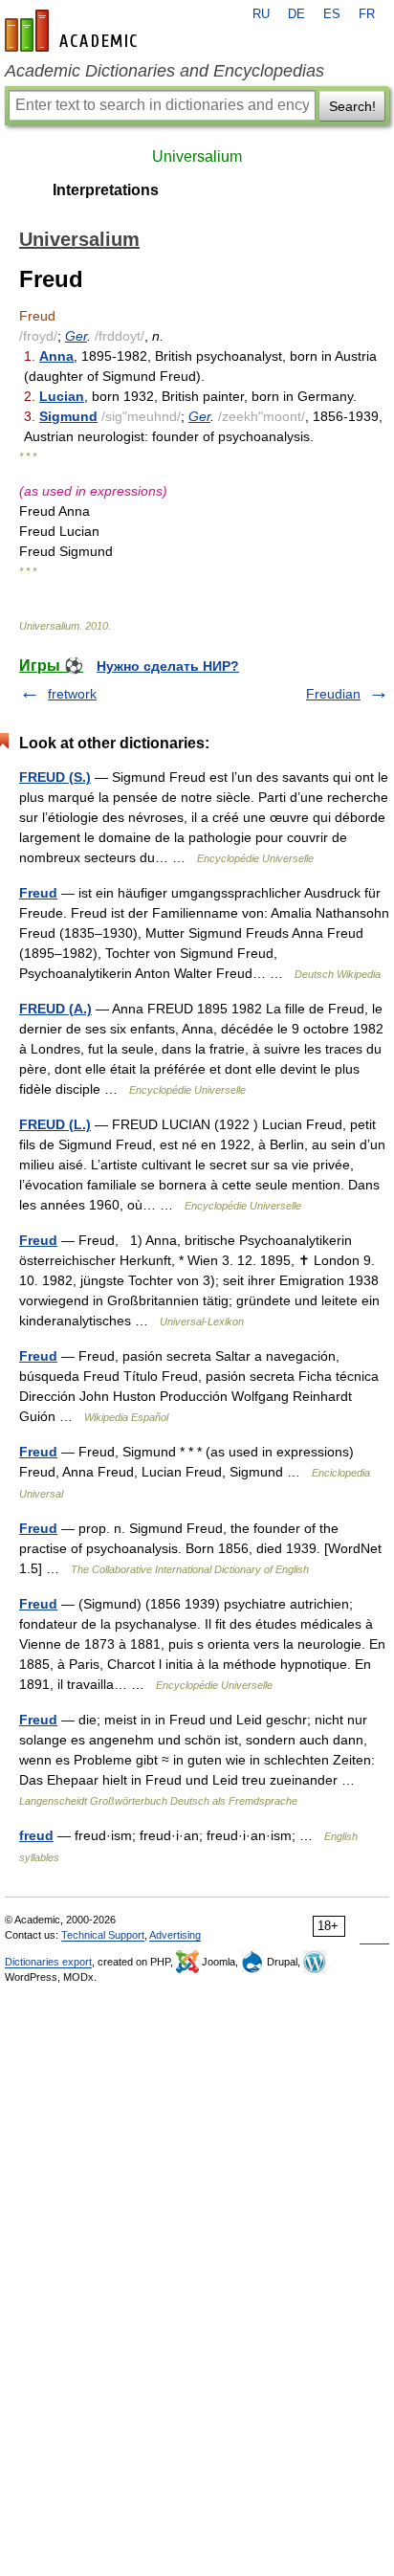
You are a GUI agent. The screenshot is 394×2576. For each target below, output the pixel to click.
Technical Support (103, 1935)
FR (367, 14)
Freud (38, 893)
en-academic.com (74, 31)
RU (261, 14)
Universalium (197, 156)
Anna (56, 356)
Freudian (333, 694)
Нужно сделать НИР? (168, 666)
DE (296, 14)
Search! (352, 106)
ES (332, 14)
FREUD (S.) (55, 777)
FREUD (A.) (55, 1009)
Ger (76, 336)
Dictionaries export (48, 1962)
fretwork (72, 694)
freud (36, 1835)
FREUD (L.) (55, 1124)
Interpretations (106, 190)
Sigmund (68, 416)
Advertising (175, 1935)
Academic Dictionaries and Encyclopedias (164, 71)
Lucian (62, 396)
